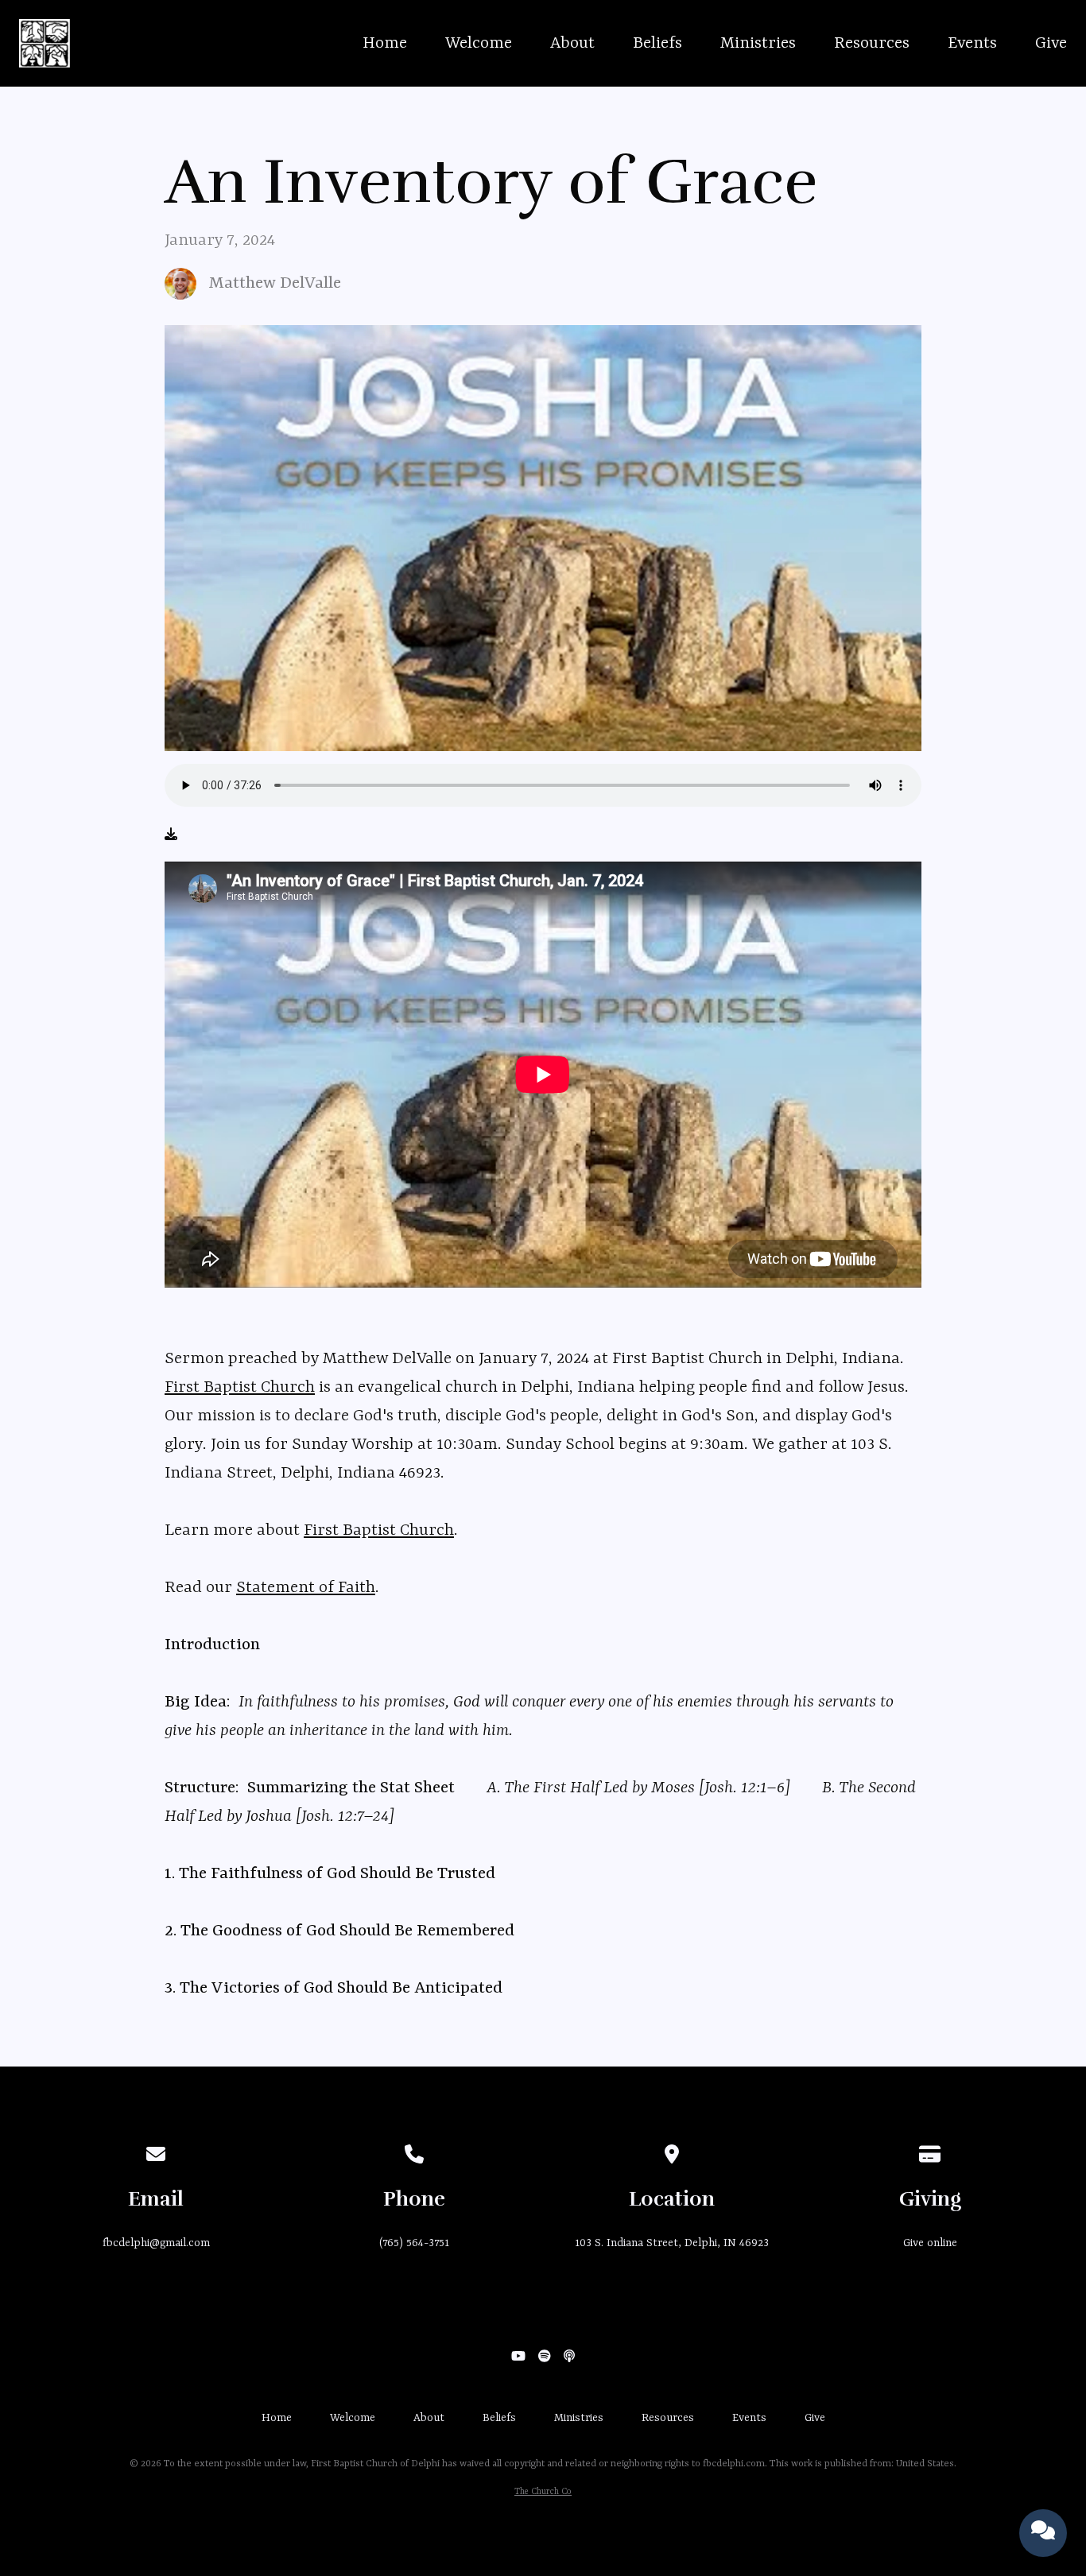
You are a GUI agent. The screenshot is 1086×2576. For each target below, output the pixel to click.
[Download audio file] (171, 835)
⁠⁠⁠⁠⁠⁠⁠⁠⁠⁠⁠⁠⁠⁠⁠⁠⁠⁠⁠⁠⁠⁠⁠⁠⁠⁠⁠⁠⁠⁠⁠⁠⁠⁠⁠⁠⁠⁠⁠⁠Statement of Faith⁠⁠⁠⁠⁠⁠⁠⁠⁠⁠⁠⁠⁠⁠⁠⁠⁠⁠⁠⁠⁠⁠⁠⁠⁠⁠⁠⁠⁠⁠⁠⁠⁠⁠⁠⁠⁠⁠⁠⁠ (306, 1588)
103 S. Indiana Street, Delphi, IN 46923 (672, 2243)
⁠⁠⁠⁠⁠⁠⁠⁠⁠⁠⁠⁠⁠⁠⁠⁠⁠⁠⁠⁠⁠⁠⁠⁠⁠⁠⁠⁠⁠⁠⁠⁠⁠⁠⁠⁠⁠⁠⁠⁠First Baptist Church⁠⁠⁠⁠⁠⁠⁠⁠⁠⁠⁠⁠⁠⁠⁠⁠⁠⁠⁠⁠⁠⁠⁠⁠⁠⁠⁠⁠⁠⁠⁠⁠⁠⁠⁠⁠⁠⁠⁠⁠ (240, 1388)
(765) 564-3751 (414, 2243)
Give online (930, 2243)
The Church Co (543, 2492)
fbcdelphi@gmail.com (156, 2243)
